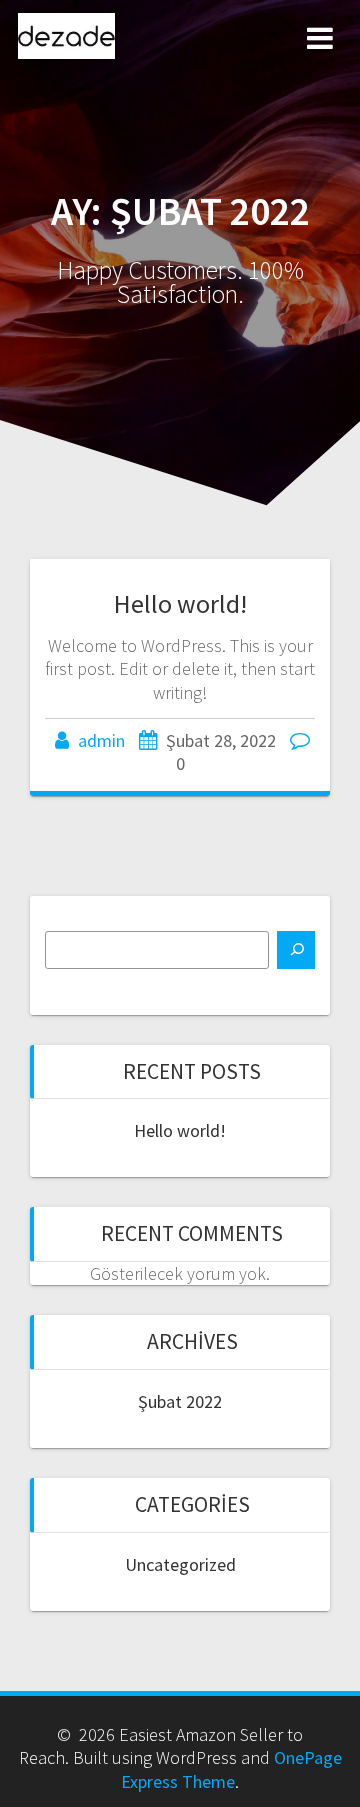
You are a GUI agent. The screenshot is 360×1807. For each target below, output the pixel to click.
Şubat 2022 (180, 1401)
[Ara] (296, 950)
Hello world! (180, 603)
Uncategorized (180, 1564)
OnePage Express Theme (231, 1769)
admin (101, 740)
